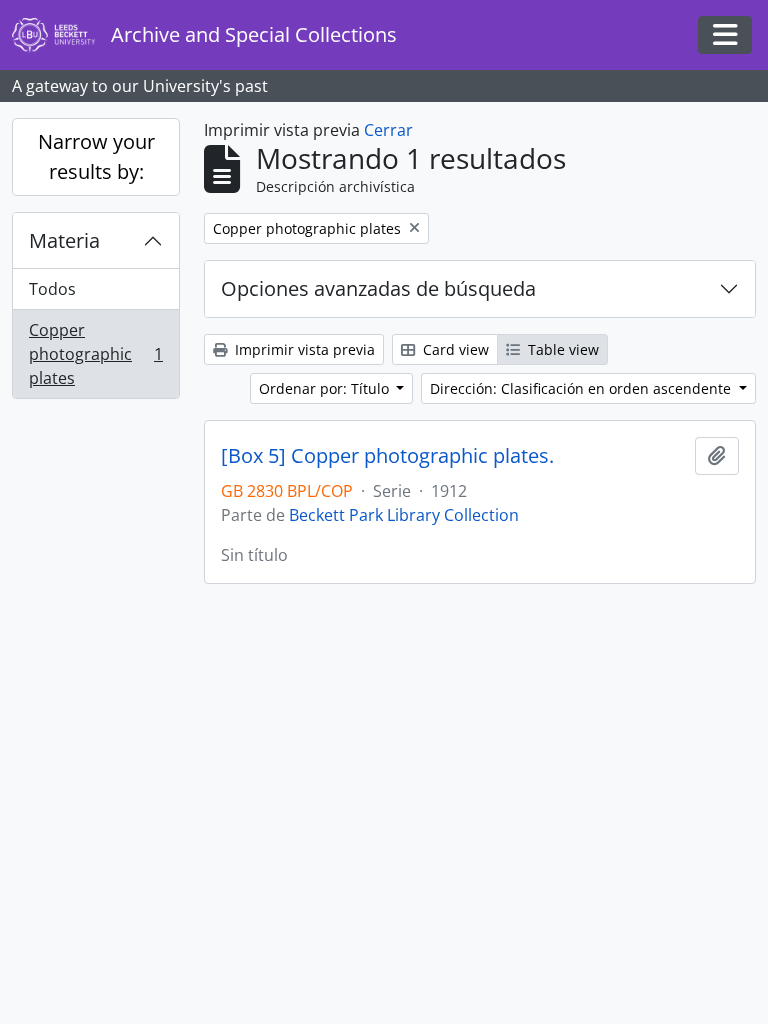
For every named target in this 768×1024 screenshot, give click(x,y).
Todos (52, 289)
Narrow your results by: (96, 156)
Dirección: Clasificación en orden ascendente (582, 388)
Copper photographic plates (95, 354)
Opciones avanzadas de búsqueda (378, 288)
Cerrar (388, 130)
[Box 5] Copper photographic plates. (387, 456)
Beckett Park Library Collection (404, 515)
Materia (64, 240)
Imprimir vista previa (303, 349)
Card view (454, 349)
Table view (561, 349)
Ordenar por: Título (326, 388)
